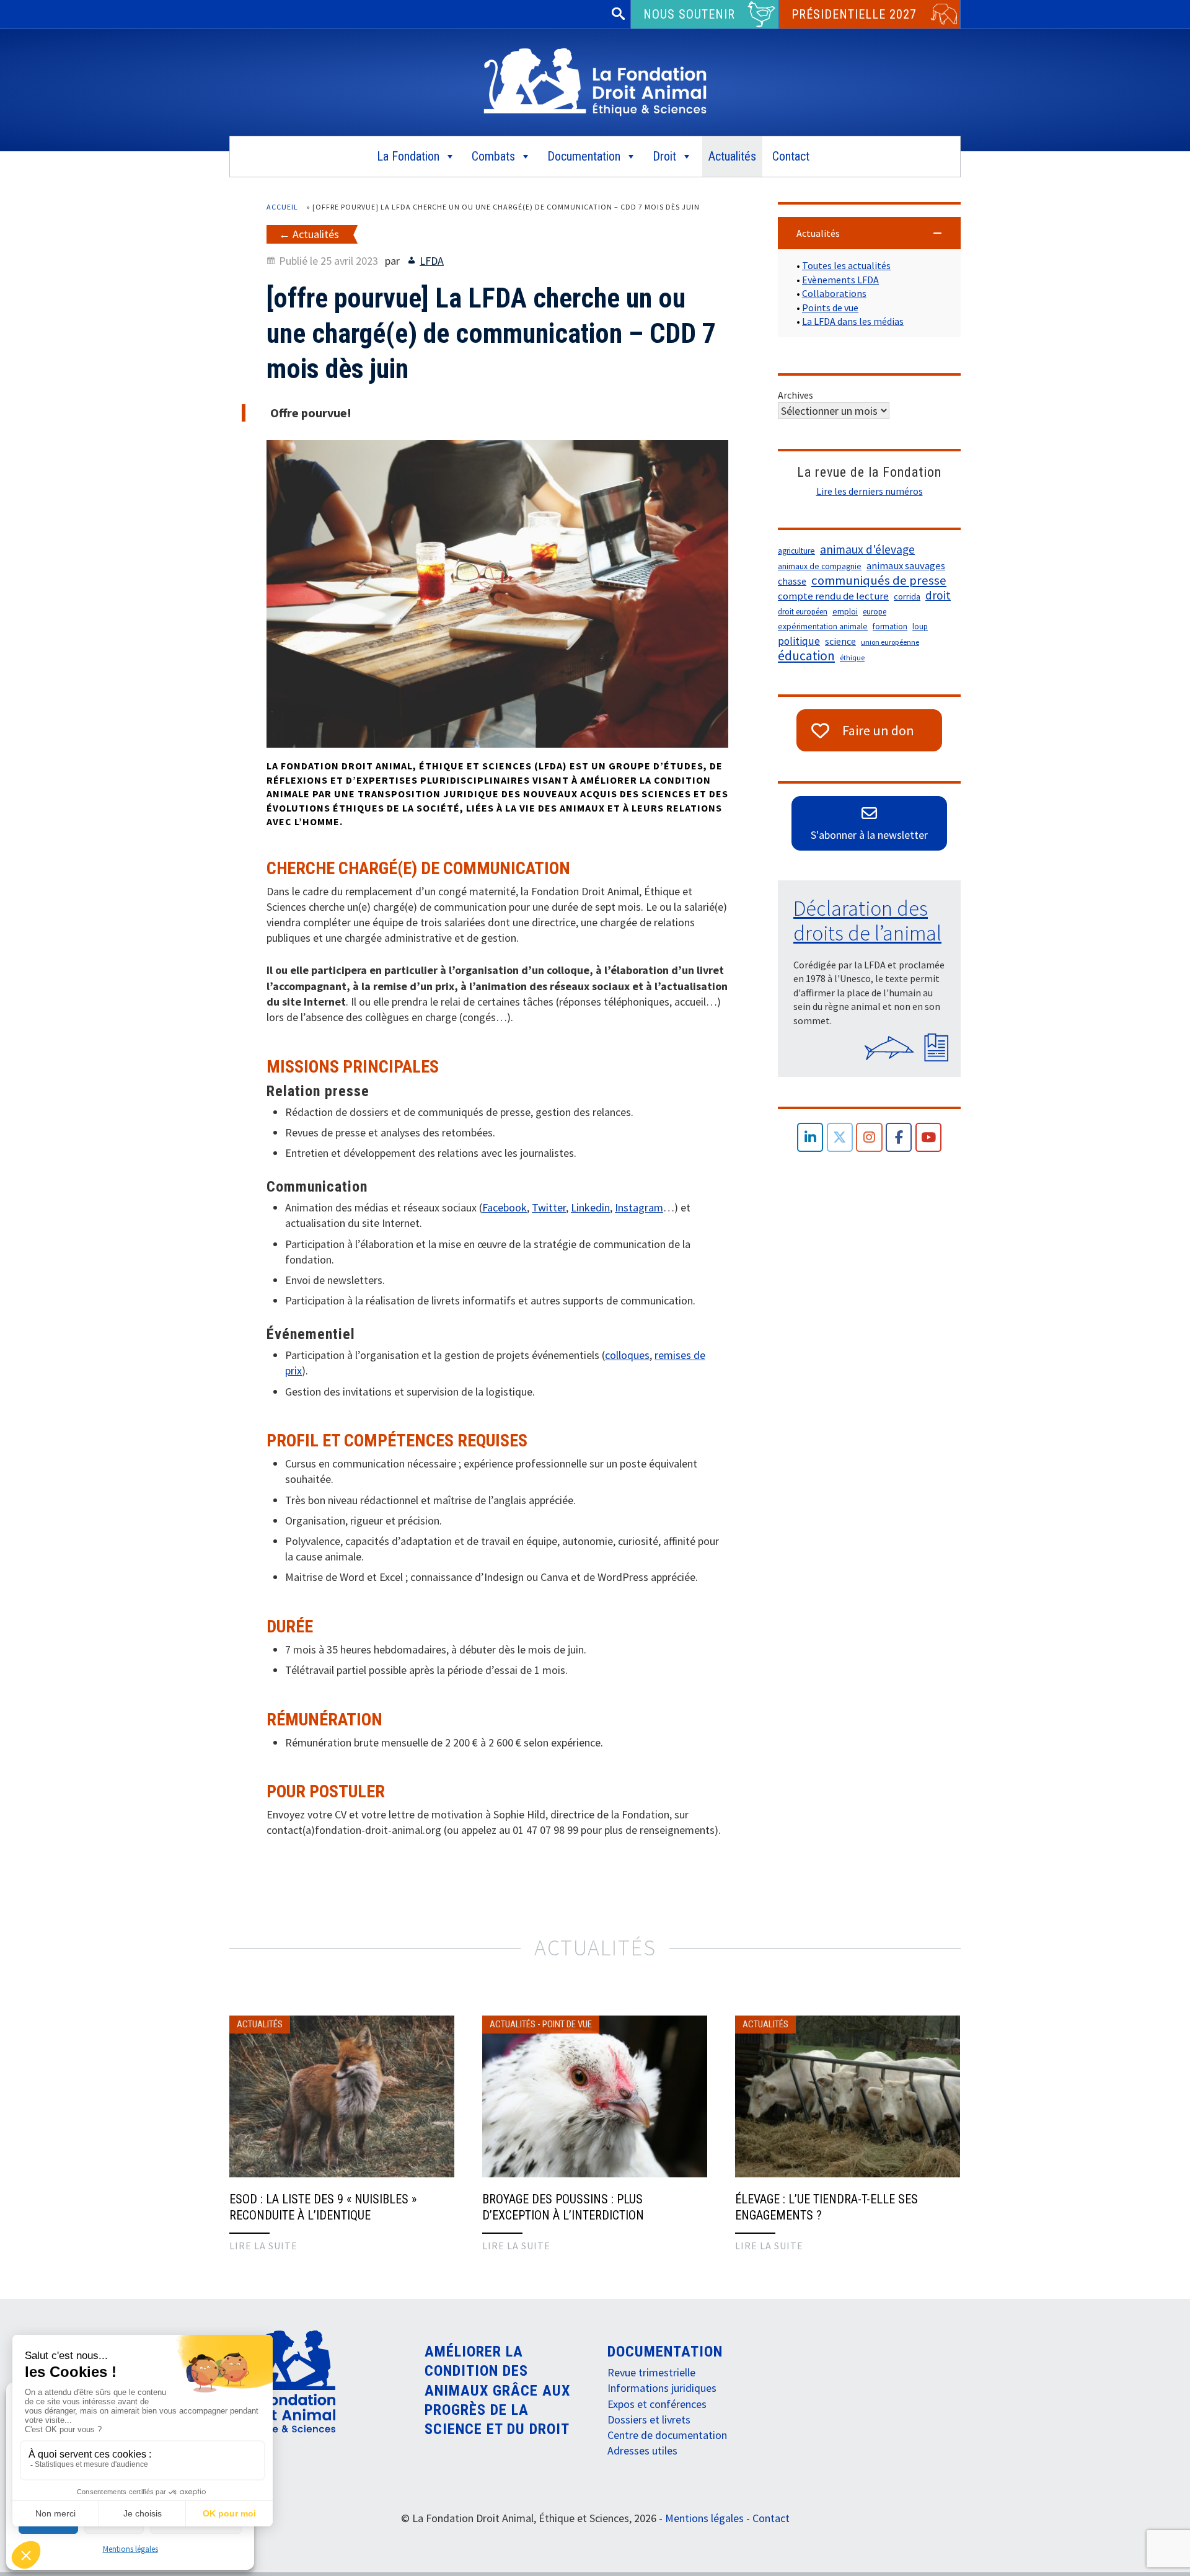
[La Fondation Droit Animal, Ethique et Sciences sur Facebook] (899, 1137)
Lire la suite (263, 2246)
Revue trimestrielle (651, 2372)
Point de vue (567, 2024)
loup (920, 626)
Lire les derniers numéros (870, 491)
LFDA (432, 261)
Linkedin (590, 1207)
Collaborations (834, 293)
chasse (792, 581)
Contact (791, 156)
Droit (664, 156)
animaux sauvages (906, 566)
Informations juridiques (662, 2388)
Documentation (584, 156)
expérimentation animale (823, 626)
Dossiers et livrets (649, 2419)
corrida (907, 596)
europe (875, 612)
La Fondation (408, 156)
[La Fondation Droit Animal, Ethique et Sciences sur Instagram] (869, 1137)
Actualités (732, 156)
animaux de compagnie (820, 566)
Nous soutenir (689, 14)
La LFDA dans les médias (853, 321)
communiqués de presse (879, 580)
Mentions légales (130, 2549)
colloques (627, 1355)
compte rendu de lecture (833, 596)
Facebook (505, 1207)
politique (799, 641)
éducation (806, 656)
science (840, 641)
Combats (493, 156)
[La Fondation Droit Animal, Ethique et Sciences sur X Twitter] (840, 1137)
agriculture (796, 551)
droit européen (803, 612)
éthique (852, 657)
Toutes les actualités (846, 265)
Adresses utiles (642, 2450)
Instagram (639, 1207)
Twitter (549, 1207)
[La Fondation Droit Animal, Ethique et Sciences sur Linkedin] (810, 1137)
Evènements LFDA (840, 280)
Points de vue (830, 308)
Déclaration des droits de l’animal (867, 921)
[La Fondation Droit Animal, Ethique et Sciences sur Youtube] (929, 1137)
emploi (845, 612)
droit (938, 595)
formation (890, 626)
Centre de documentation (667, 2435)
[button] (869, 233)
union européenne (890, 642)
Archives (796, 395)
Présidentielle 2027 (854, 14)
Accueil (282, 207)
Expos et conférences (657, 2404)
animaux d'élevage (867, 549)
